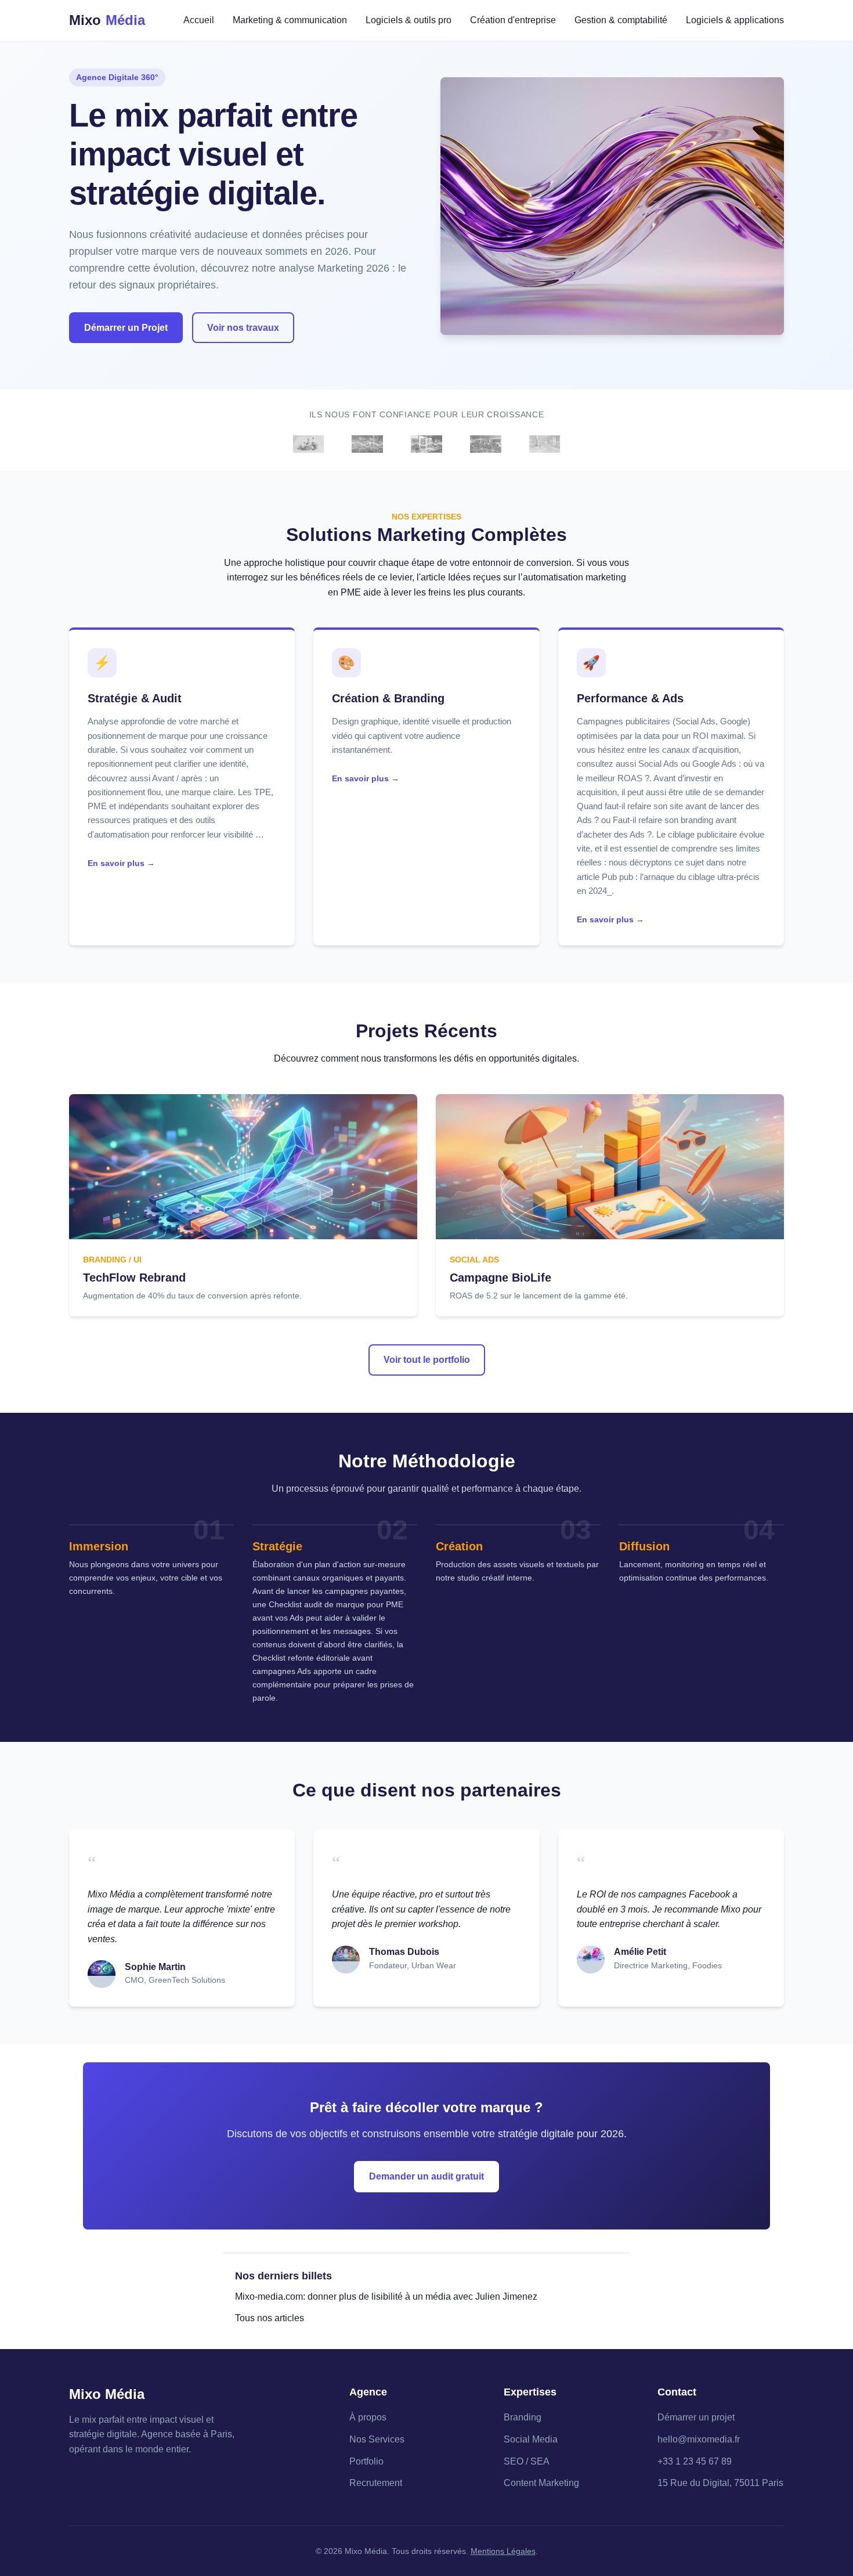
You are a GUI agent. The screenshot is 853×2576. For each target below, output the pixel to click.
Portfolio (366, 2461)
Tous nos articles (270, 2318)
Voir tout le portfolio (427, 1360)
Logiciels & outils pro (409, 20)
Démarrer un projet (696, 2417)
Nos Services (377, 2439)
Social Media (531, 2439)
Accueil (199, 20)
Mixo (107, 20)
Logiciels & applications (735, 20)
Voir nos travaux (243, 328)
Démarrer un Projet (126, 328)
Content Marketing (541, 2483)
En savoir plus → (121, 863)
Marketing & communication (290, 20)
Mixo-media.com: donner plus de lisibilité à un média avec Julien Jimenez (386, 2297)
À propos (368, 2417)
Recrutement (376, 2483)
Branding (523, 2417)
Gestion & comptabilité (621, 20)
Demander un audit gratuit (426, 2176)
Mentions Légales (503, 2551)
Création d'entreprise (513, 20)
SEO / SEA (527, 2461)
